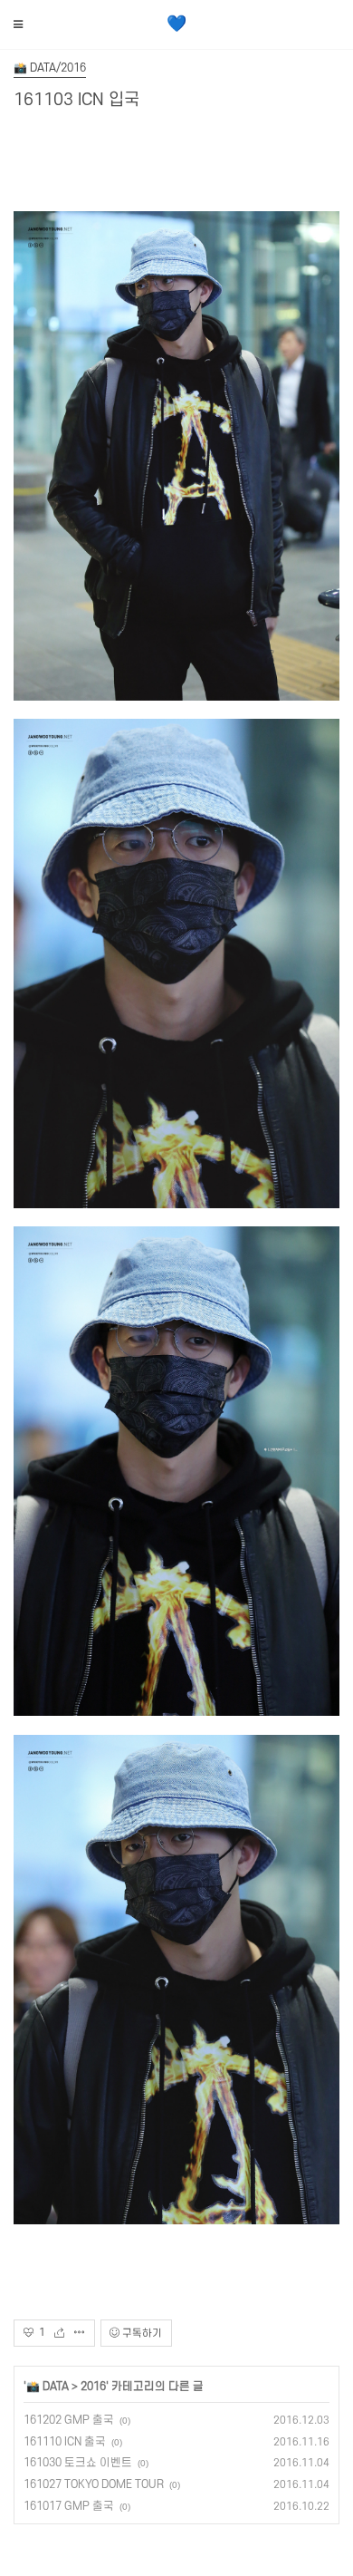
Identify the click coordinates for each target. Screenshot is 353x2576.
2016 (93, 2387)
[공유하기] (64, 2333)
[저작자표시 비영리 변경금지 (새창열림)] (196, 2334)
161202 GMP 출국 (69, 2420)
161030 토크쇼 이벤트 (78, 2463)
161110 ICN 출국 (65, 2442)
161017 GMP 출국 (69, 2506)
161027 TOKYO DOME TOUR (94, 2484)
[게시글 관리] (80, 2333)
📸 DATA (48, 2387)
